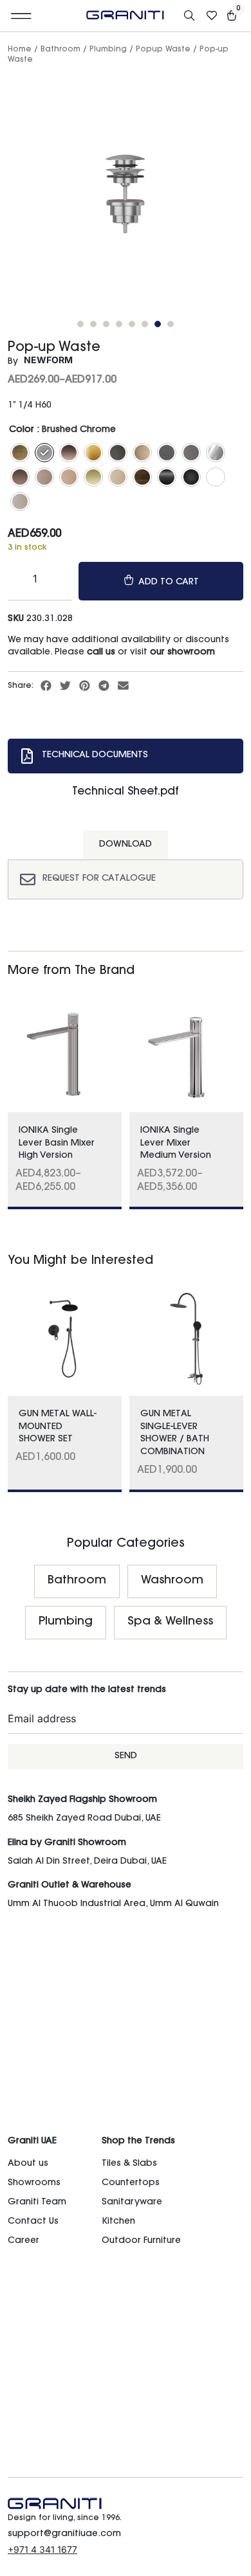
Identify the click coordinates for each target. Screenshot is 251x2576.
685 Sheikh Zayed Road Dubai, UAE (84, 1819)
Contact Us (33, 2222)
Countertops (131, 2183)
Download (126, 845)
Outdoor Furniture (141, 2241)
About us (28, 2164)
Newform (48, 360)
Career (23, 2241)
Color (22, 430)
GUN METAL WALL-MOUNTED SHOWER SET (58, 1427)
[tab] (126, 756)
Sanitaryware (132, 2202)
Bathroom (60, 50)
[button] (22, 16)
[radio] (20, 453)
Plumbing (108, 50)
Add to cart (169, 582)
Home (20, 50)
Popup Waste (163, 50)
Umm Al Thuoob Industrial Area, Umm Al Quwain (113, 1904)
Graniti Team (37, 2202)
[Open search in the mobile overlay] (191, 16)
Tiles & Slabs (129, 2164)
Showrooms (34, 2183)
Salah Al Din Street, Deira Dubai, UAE (87, 1862)
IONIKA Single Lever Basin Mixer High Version (57, 1143)
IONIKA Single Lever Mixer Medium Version (176, 1143)
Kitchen (118, 2222)
